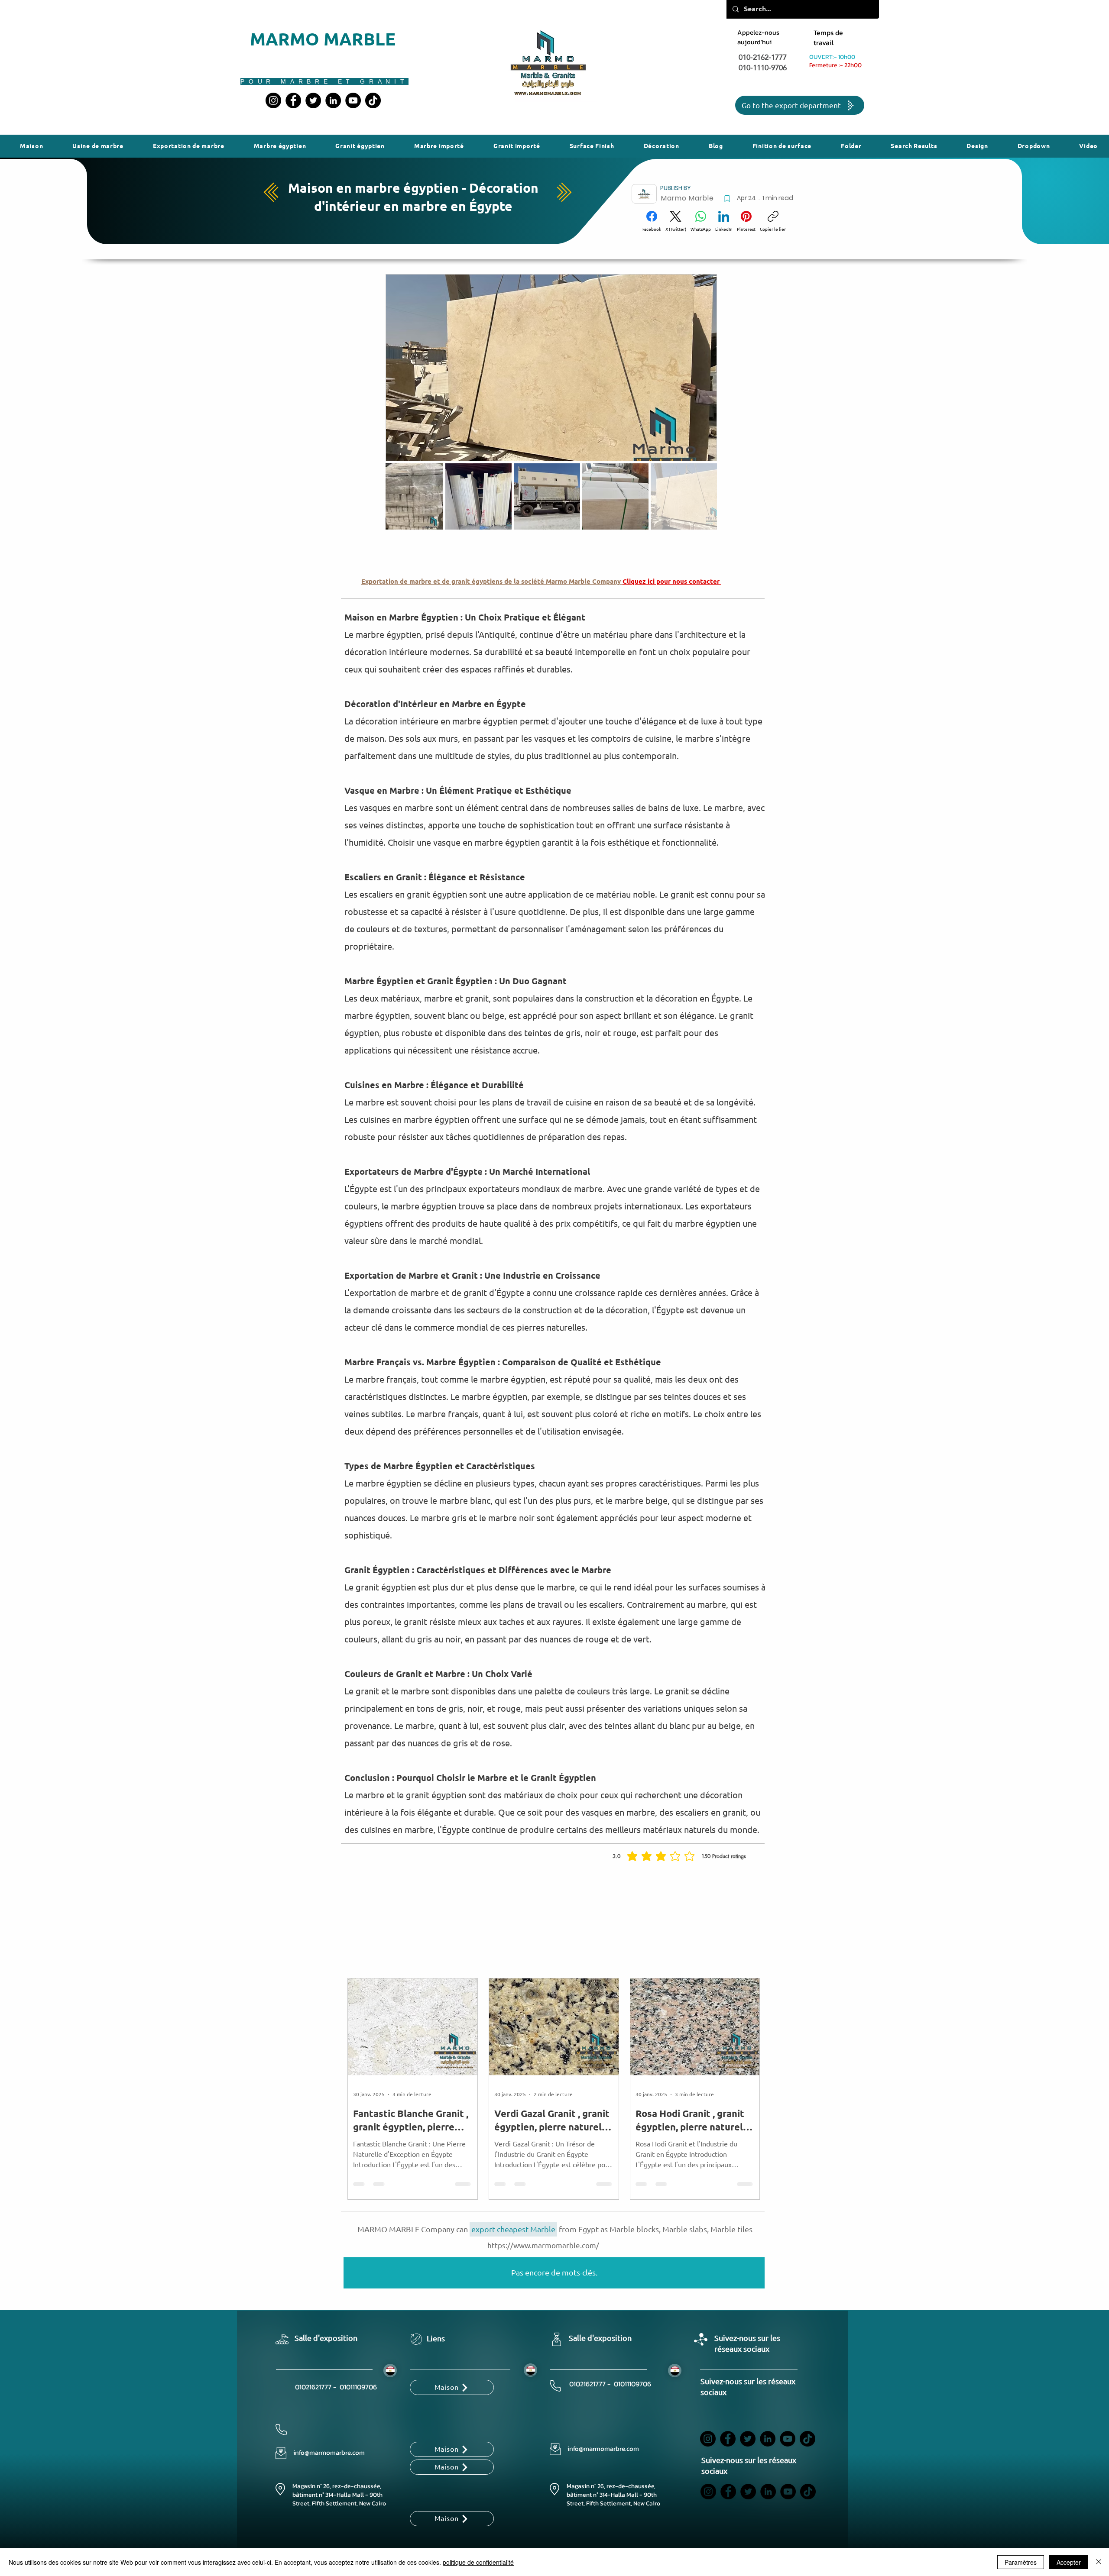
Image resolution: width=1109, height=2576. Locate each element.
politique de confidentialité (478, 2562)
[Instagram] (273, 100)
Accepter (1069, 2562)
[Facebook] (293, 100)
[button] (592, 146)
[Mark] (727, 199)
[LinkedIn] (333, 100)
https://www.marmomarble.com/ (543, 2245)
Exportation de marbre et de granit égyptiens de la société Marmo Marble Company (492, 582)
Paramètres (1021, 2562)
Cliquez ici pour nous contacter (672, 582)
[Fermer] (1099, 2562)
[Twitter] (313, 100)
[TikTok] (373, 100)
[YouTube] (353, 100)
